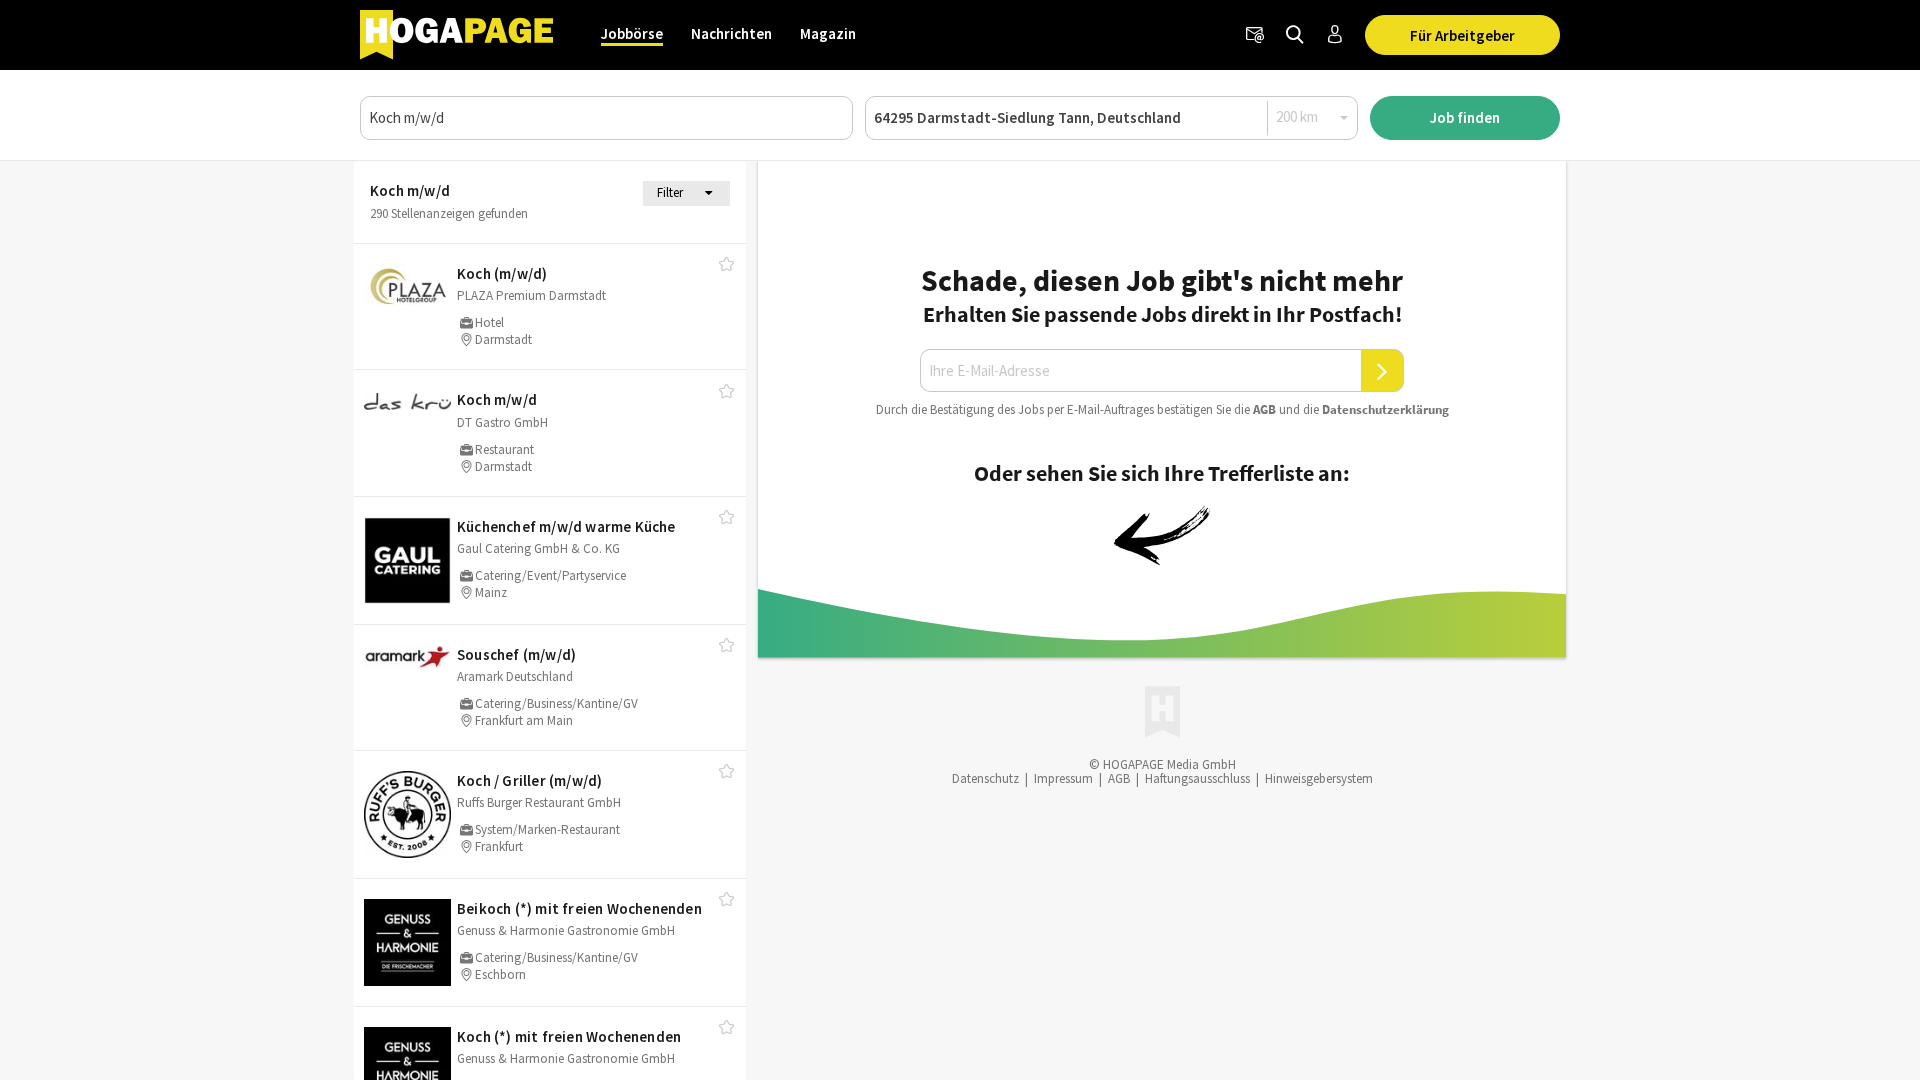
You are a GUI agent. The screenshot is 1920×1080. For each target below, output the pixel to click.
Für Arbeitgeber (1462, 35)
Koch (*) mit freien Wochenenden (569, 1036)
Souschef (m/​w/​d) (516, 654)
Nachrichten (731, 33)
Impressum (1063, 778)
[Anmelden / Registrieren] (1335, 35)
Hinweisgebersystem (1319, 778)
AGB (1264, 409)
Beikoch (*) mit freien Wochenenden (579, 908)
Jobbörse (632, 33)
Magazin (828, 33)
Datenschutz (985, 778)
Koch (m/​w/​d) (502, 273)
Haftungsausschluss (1197, 778)
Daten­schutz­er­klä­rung (1385, 409)
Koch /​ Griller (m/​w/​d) (529, 780)
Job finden (1465, 117)
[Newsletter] (1255, 35)
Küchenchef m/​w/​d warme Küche (566, 526)
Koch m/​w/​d (497, 399)
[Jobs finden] (1295, 35)
